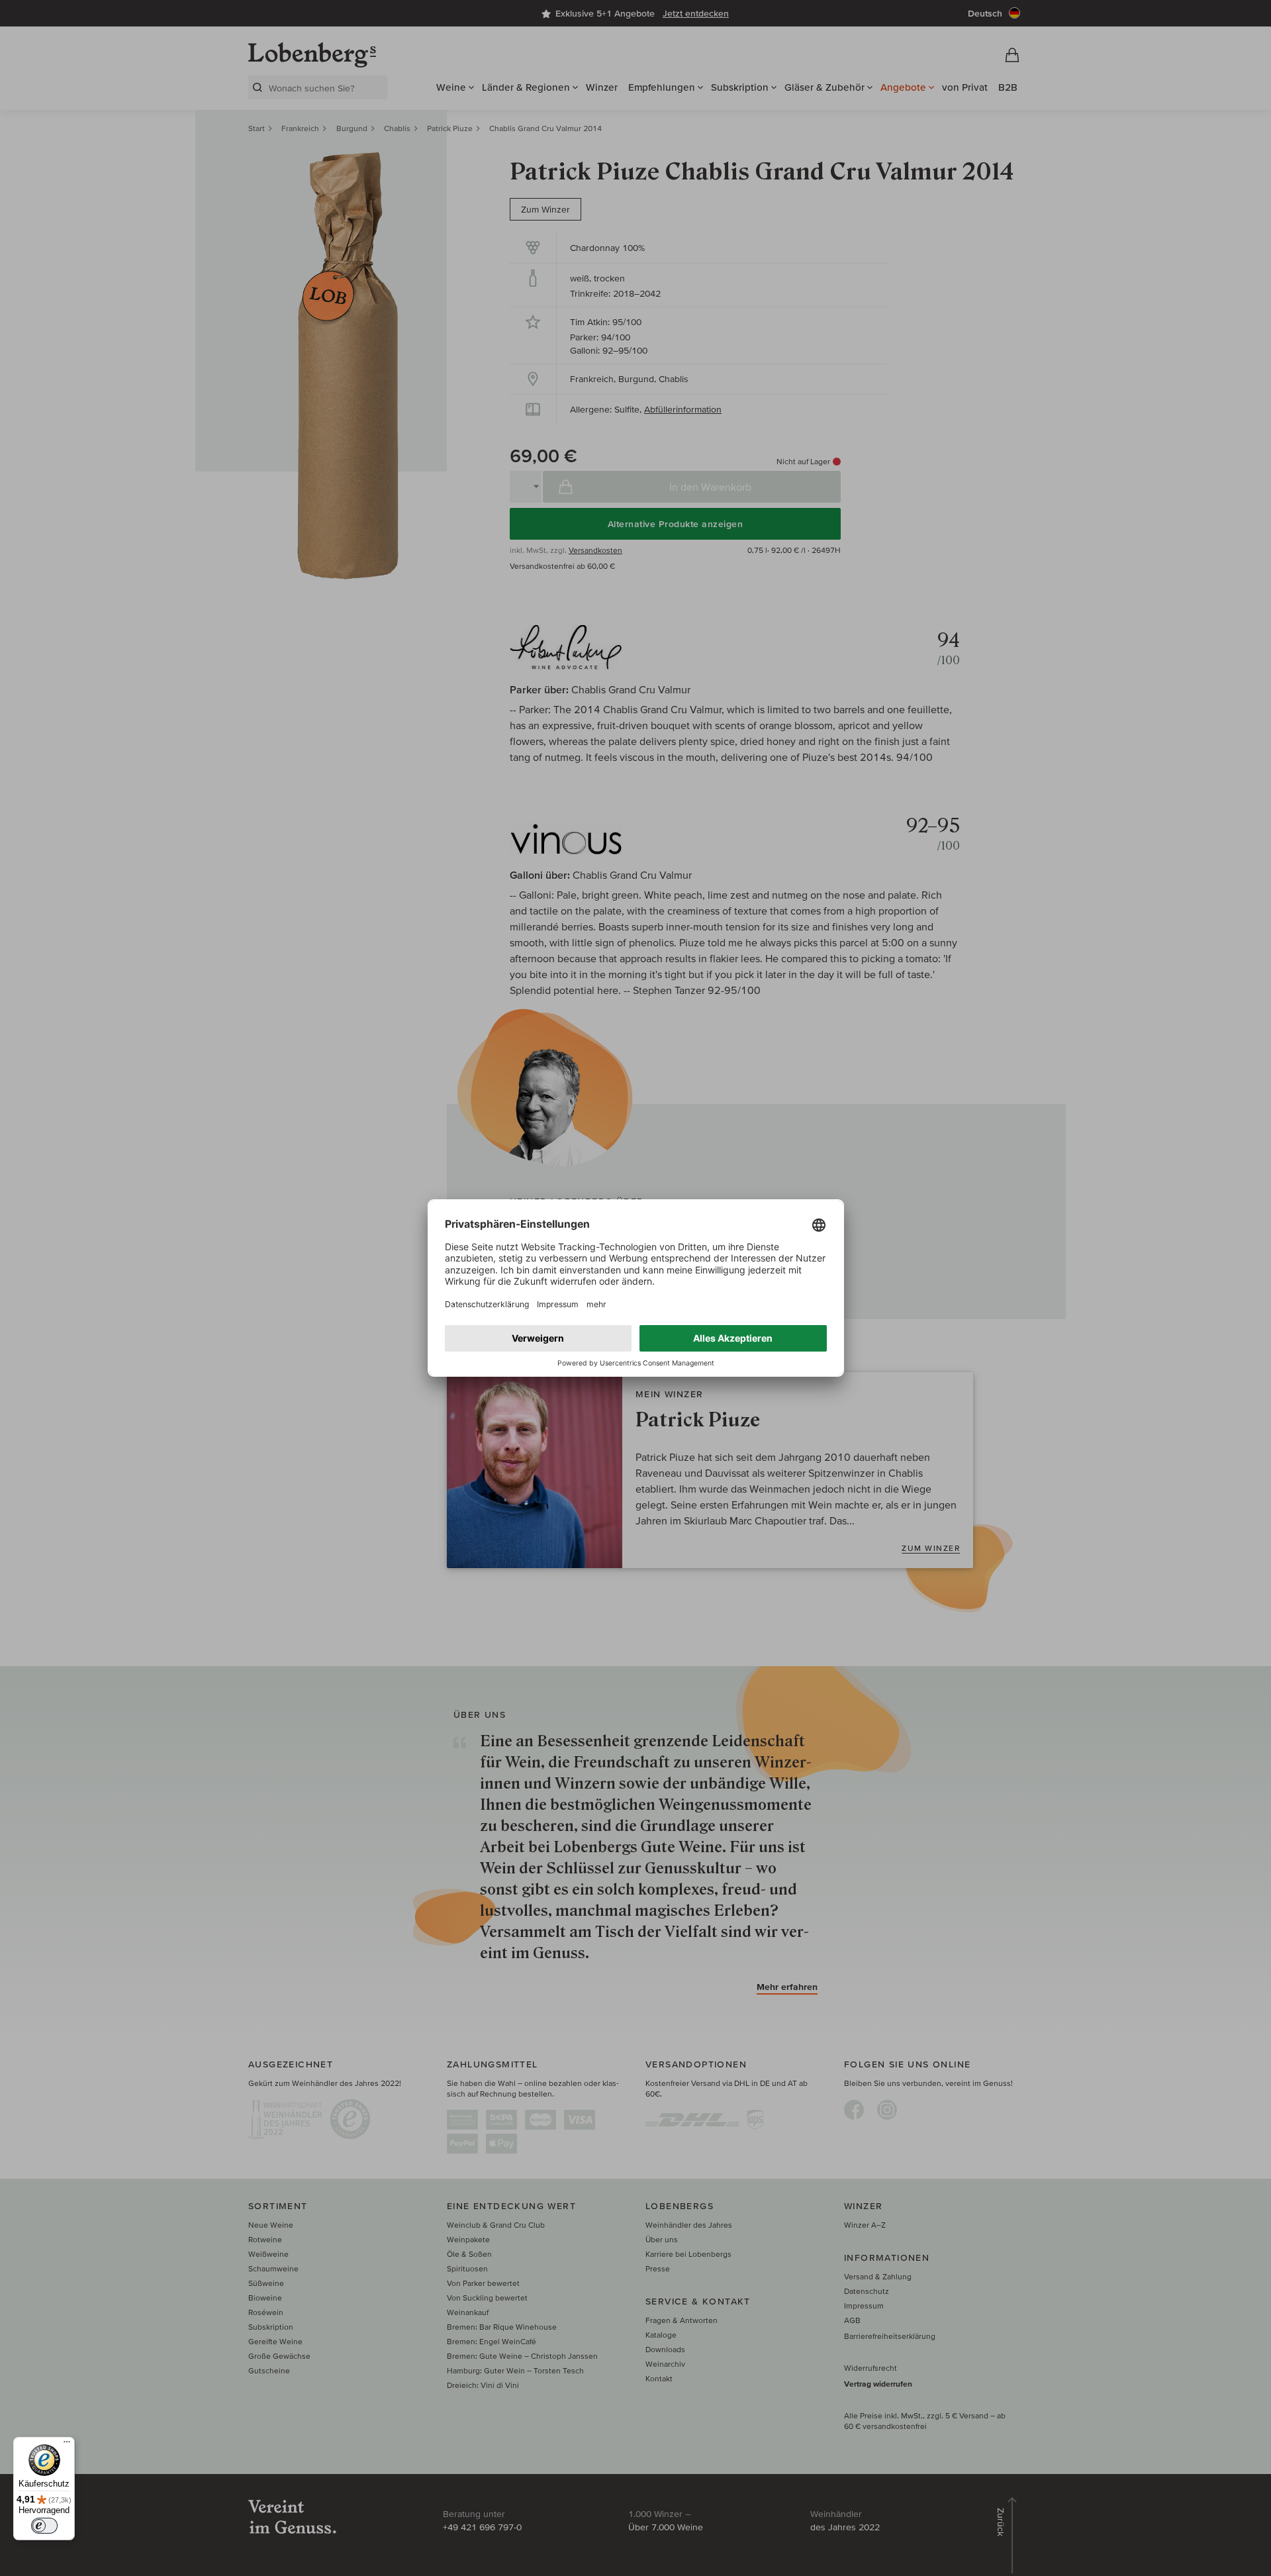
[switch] (44, 2526)
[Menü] (67, 2445)
